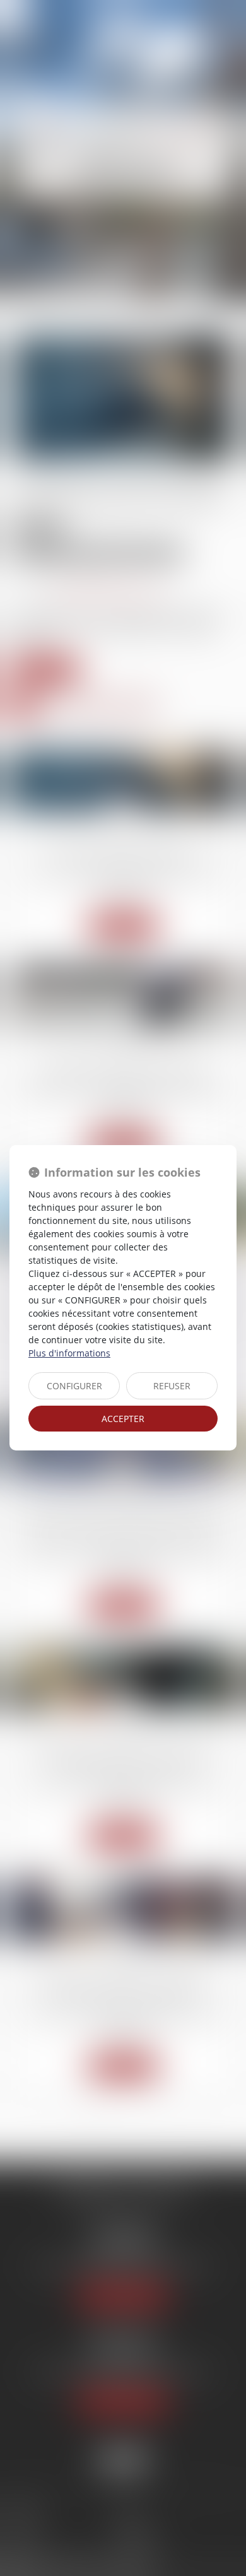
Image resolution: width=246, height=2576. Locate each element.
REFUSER (172, 1386)
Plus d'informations (69, 1353)
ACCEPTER (123, 1419)
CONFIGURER (74, 1386)
